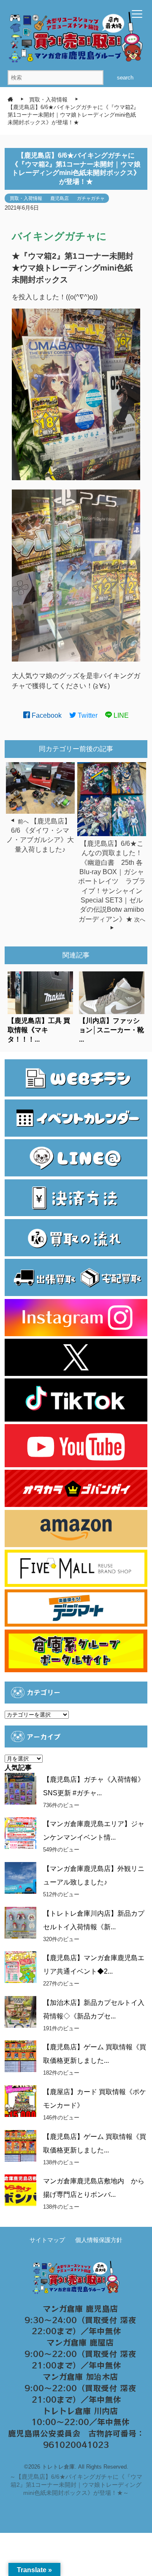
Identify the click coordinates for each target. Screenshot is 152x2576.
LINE (120, 715)
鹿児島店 (60, 198)
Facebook (46, 715)
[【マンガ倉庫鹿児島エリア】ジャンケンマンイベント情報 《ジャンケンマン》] (20, 1833)
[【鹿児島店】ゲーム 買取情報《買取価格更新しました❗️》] (20, 2146)
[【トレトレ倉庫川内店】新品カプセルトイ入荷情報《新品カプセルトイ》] (20, 1923)
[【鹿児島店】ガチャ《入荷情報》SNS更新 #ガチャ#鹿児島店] (20, 1789)
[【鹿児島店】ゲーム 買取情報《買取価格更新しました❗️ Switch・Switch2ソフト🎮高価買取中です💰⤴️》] (20, 2056)
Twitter (87, 715)
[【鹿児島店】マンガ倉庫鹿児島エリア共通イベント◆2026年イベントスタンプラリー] (20, 1967)
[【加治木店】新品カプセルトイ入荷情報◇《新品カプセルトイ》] (20, 2012)
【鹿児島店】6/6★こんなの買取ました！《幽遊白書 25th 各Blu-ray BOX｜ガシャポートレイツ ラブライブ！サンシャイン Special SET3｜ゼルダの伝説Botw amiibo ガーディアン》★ (112, 881)
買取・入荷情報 (26, 198)
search (125, 78)
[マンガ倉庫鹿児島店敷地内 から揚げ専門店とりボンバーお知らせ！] (20, 2190)
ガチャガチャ (91, 198)
